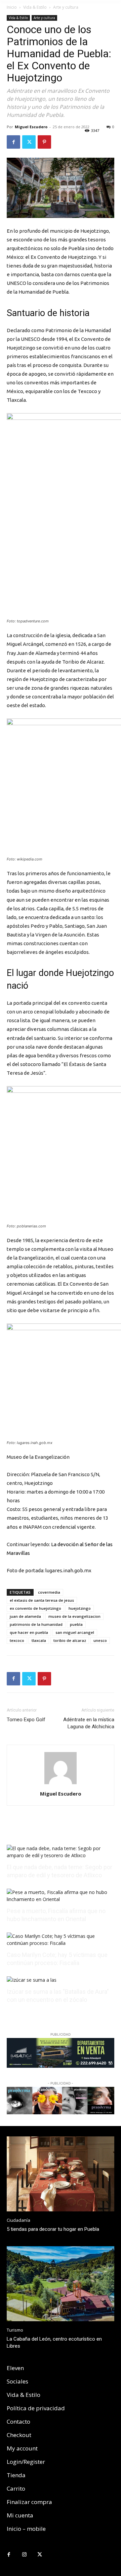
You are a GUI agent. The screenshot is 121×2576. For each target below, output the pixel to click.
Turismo (15, 2330)
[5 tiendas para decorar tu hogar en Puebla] (61, 2174)
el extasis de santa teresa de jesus (42, 1600)
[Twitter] (29, 142)
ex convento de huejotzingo (35, 1608)
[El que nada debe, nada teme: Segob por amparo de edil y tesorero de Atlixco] (61, 1855)
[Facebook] (13, 142)
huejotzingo (80, 1608)
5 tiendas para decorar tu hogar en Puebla (53, 2229)
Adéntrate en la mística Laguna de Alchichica (89, 1723)
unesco (100, 1640)
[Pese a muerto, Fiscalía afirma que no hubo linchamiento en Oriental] (61, 1899)
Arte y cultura (66, 7)
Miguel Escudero (31, 127)
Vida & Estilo (35, 7)
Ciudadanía (18, 2220)
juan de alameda (25, 1616)
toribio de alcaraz (70, 1640)
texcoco (17, 1640)
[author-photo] (61, 1784)
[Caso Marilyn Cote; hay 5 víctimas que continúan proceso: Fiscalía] (61, 1943)
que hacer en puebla (29, 1632)
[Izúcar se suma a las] (32, 1980)
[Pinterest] (44, 142)
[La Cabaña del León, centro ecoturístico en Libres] (61, 2284)
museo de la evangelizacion (74, 1616)
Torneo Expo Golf (26, 1720)
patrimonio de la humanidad (36, 1624)
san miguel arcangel (75, 1632)
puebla (76, 1624)
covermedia (49, 1592)
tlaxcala (39, 1640)
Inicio (12, 7)
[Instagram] (24, 2555)
